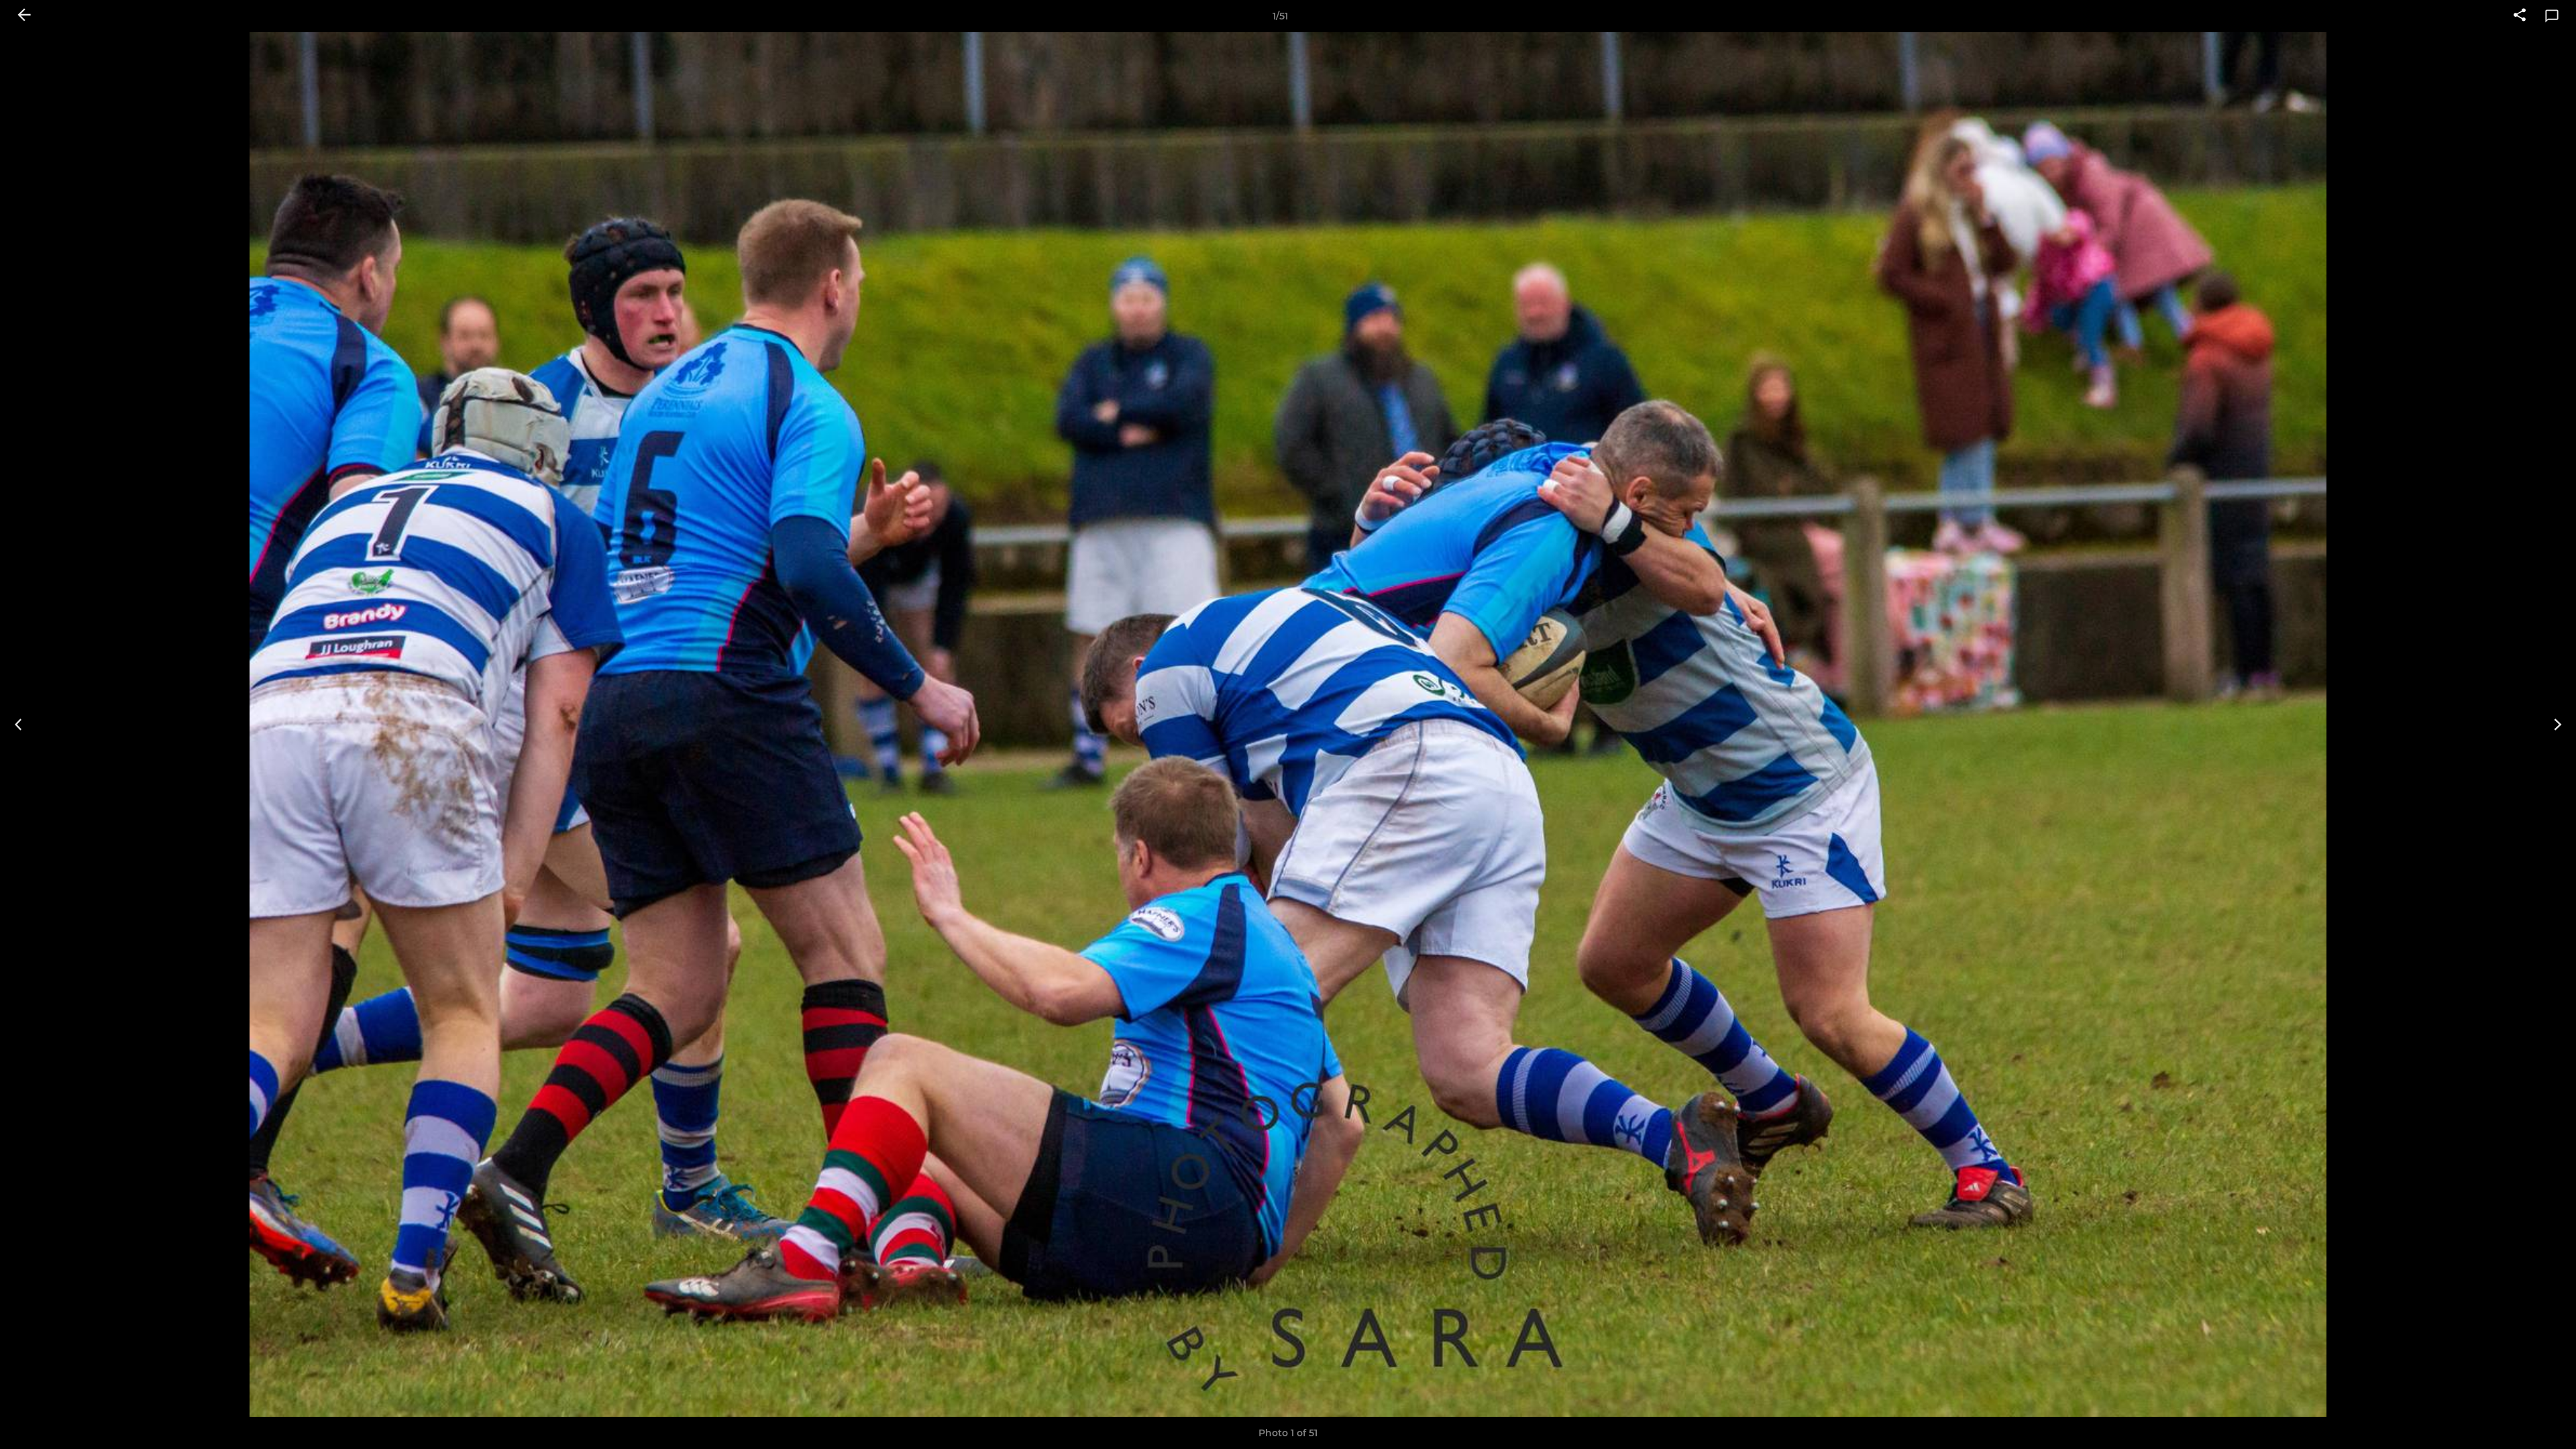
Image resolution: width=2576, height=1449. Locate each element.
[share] (2520, 16)
